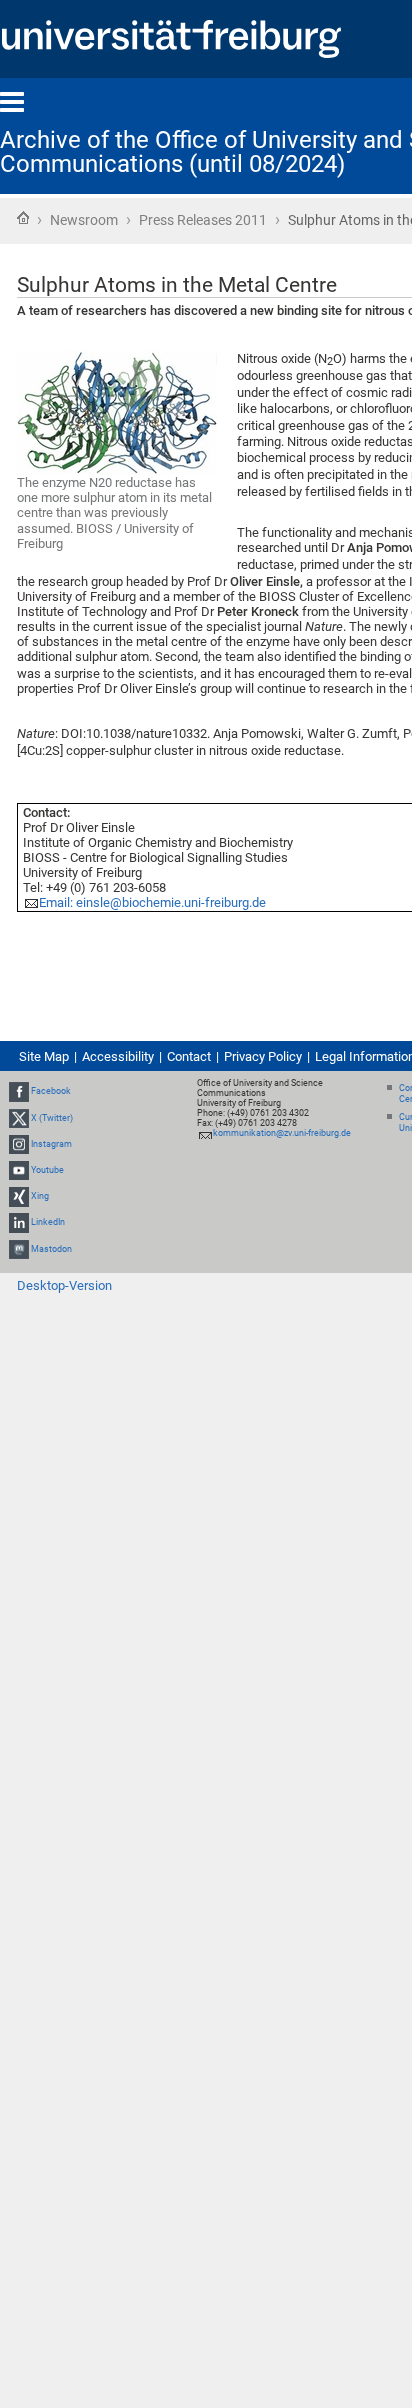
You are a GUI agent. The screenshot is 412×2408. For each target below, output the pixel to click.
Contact (189, 1056)
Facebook (51, 1091)
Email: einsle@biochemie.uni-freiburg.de (152, 902)
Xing (40, 1196)
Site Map (44, 1056)
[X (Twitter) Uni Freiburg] (19, 1118)
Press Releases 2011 (203, 220)
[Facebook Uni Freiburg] (19, 1091)
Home (23, 218)
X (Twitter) (52, 1118)
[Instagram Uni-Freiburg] (19, 1144)
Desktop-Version (64, 1285)
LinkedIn (48, 1223)
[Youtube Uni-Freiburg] (19, 1170)
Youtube (47, 1170)
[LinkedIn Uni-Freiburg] (19, 1223)
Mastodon (51, 1249)
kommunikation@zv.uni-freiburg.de (282, 1133)
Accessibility (118, 1056)
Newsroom (84, 220)
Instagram (51, 1144)
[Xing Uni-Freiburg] (19, 1196)
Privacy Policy (263, 1056)
